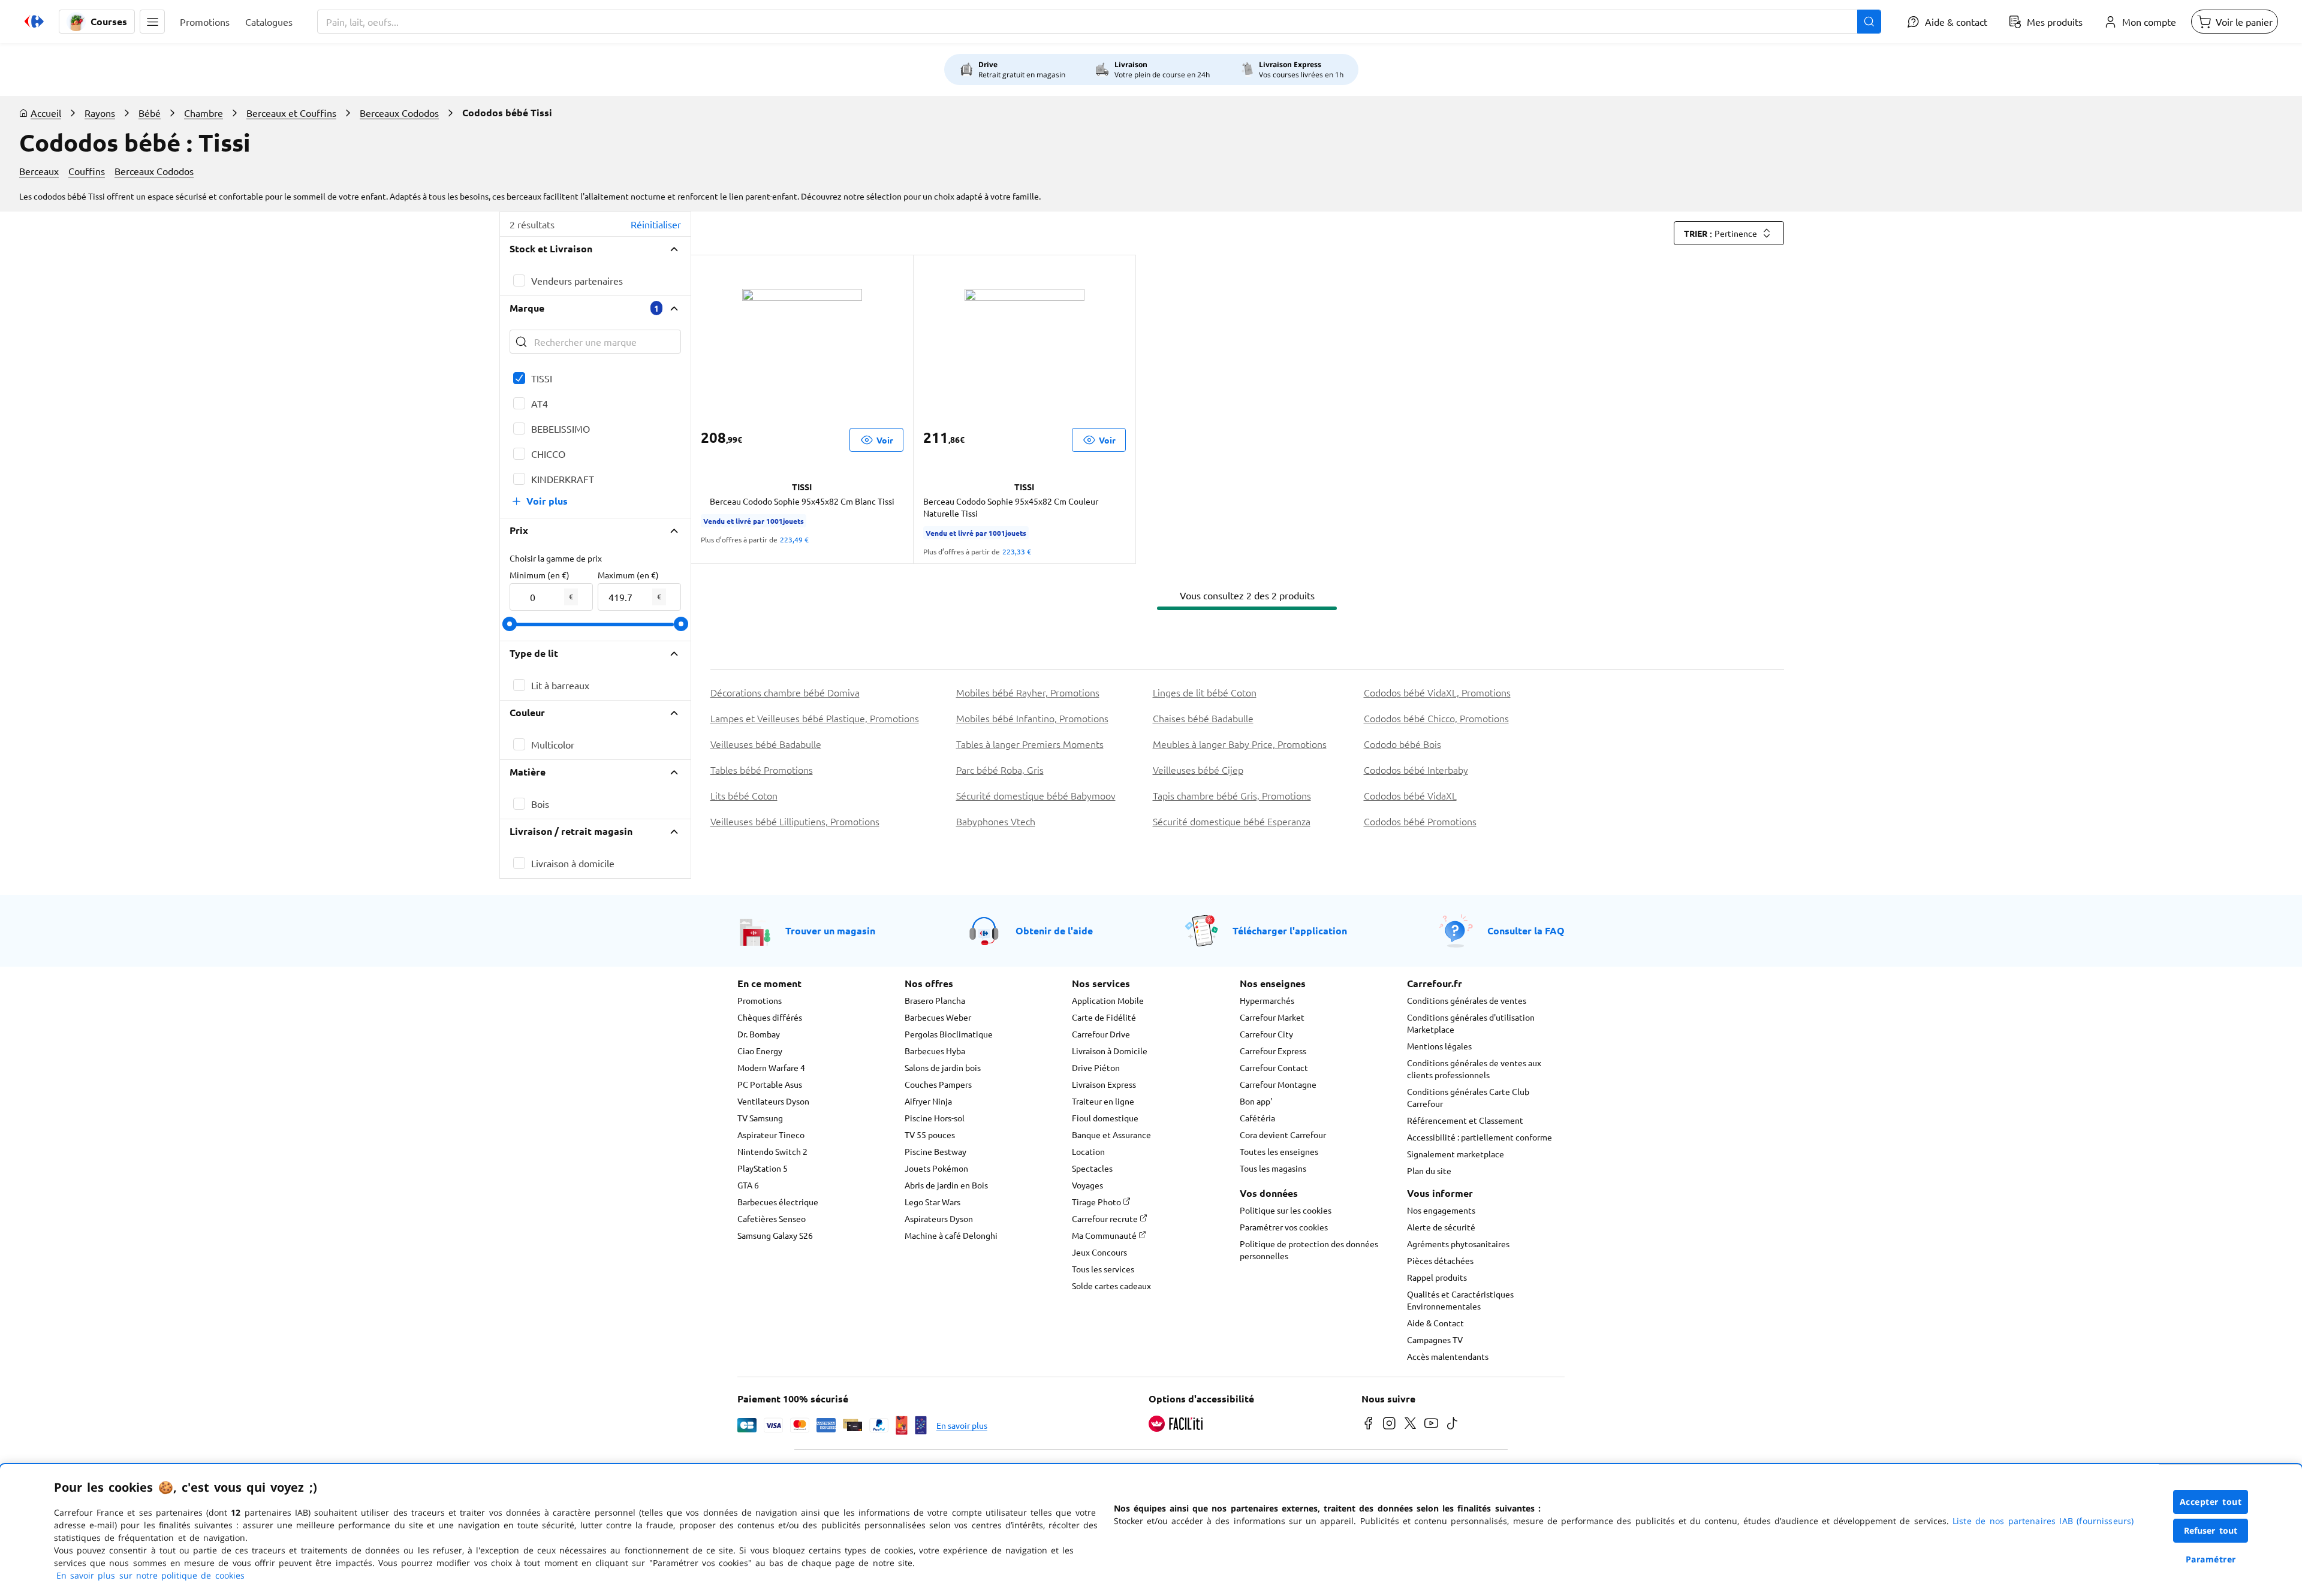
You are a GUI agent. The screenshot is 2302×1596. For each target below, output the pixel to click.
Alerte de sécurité (1441, 1227)
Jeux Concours (1099, 1252)
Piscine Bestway (935, 1151)
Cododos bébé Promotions (1420, 821)
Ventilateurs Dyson (773, 1101)
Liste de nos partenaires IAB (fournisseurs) (2043, 1521)
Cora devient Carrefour (1283, 1135)
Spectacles (1092, 1168)
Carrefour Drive (1101, 1034)
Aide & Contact (1435, 1323)
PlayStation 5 (763, 1168)
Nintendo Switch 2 (772, 1151)
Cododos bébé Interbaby (1416, 770)
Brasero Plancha (935, 1000)
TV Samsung (760, 1118)
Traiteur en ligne (1103, 1101)
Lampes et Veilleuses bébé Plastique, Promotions (815, 718)
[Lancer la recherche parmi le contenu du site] (1869, 22)
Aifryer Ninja (928, 1101)
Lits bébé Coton (744, 795)
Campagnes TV (1435, 1339)
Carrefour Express (1273, 1051)
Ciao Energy (760, 1051)
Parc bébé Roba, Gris (1000, 770)
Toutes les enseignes (1279, 1151)
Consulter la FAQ (1526, 930)
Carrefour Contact (1274, 1067)
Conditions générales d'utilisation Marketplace (1471, 1023)
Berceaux (39, 171)
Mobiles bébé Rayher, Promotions (1028, 692)
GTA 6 (748, 1185)
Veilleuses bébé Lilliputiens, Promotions (795, 821)
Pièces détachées (1440, 1260)
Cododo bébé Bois (1402, 744)
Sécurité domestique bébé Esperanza (1232, 821)
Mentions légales (1439, 1046)
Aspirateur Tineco (771, 1135)
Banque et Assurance (1111, 1135)
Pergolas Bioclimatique (949, 1034)
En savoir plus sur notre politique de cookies (150, 1575)
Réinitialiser (656, 224)
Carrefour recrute (1106, 1218)
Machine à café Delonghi (951, 1235)
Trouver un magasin (830, 930)
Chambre (204, 113)
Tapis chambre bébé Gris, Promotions (1232, 795)
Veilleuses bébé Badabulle (766, 744)
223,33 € (1017, 551)
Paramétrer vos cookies (1284, 1227)
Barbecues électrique (778, 1202)
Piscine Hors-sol (935, 1118)
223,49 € (794, 539)
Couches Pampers (938, 1084)
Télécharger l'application (1290, 930)
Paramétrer (2211, 1559)
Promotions (760, 1000)
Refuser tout (2211, 1530)
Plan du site (1429, 1170)
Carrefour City (1266, 1034)
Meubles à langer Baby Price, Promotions (1240, 744)
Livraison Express (1104, 1084)
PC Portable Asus (770, 1084)
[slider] (510, 624)
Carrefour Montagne (1278, 1084)
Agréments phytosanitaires (1458, 1244)
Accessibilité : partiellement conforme (1480, 1137)
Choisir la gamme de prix (556, 558)
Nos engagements (1441, 1210)
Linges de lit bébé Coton (1205, 692)
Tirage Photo (1097, 1202)
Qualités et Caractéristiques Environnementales (1460, 1300)
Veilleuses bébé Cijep (1198, 770)
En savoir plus (962, 1425)
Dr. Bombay (759, 1034)
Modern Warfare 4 (771, 1067)
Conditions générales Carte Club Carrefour (1468, 1097)
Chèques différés (770, 1017)
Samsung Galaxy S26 (775, 1235)
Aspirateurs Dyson (939, 1218)
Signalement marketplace (1456, 1154)
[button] (152, 22)
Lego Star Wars (932, 1202)
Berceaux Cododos (399, 113)
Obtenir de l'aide (1054, 930)
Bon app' (1256, 1101)
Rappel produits (1437, 1277)
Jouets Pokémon (936, 1168)
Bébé (150, 113)
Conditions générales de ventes (1467, 1000)
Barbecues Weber (938, 1017)
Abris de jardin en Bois (946, 1185)
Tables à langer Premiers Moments (1030, 744)
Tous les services (1103, 1269)
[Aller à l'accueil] (34, 22)
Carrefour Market (1272, 1017)
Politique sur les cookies (1286, 1210)
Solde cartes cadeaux (1111, 1286)
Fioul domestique (1105, 1118)
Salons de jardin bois (943, 1067)
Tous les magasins (1273, 1168)
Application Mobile (1108, 1000)
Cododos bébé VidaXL (1410, 795)
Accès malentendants (1448, 1356)
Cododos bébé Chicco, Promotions (1436, 718)
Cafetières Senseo (772, 1218)
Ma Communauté (1105, 1235)
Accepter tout (2211, 1502)
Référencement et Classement (1465, 1120)
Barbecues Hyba (935, 1051)
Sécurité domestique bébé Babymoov (1036, 795)
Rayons (100, 113)
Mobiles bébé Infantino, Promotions (1032, 718)
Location (1088, 1151)
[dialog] (1151, 1530)
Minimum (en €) (540, 575)
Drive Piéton (1096, 1067)
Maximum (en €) (628, 575)
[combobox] (1099, 22)
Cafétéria (1257, 1118)
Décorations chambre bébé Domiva (785, 692)
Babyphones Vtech (996, 821)
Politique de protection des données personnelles (1309, 1250)
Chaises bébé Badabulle (1203, 718)
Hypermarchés (1267, 1000)
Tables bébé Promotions (762, 770)
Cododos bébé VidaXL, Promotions (1437, 692)
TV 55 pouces (930, 1135)
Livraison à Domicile (1110, 1051)
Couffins (87, 171)
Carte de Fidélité (1104, 1017)
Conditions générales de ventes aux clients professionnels (1474, 1069)
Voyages (1087, 1185)
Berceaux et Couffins (291, 113)
